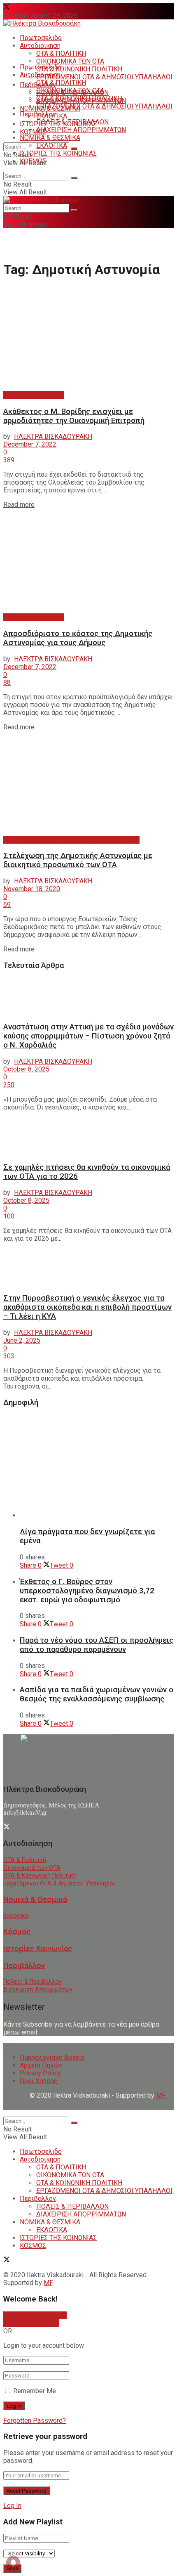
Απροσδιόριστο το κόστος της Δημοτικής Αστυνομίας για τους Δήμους (78, 638)
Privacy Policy (40, 2073)
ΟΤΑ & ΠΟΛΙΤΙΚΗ (61, 53)
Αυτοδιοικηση (40, 46)
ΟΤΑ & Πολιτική (25, 1860)
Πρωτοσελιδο (41, 38)
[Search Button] (74, 149)
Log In (12, 2506)
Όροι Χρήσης (39, 2081)
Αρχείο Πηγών (41, 2065)
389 (9, 460)
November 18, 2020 (32, 889)
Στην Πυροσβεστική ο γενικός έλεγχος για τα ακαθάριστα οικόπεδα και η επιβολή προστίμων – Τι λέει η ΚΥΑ (87, 1307)
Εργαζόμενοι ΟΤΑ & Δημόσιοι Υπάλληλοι (59, 1884)
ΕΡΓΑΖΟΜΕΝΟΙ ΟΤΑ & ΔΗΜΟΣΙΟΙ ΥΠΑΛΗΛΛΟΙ (104, 77)
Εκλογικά (16, 1916)
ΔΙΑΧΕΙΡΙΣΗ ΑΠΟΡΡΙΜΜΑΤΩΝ (81, 130)
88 (7, 682)
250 (9, 1085)
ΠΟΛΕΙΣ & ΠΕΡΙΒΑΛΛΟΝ (72, 122)
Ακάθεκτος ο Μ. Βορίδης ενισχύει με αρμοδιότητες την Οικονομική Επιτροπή (74, 416)
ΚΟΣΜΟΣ (33, 132)
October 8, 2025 (26, 1069)
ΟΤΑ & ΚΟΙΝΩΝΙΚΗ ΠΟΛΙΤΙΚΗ (79, 69)
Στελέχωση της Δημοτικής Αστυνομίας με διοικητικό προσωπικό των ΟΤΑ (78, 860)
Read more (19, 505)
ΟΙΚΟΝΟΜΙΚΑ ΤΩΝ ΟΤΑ (70, 61)
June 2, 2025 (22, 1340)
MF (48, 2283)
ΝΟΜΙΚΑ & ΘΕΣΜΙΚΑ (50, 138)
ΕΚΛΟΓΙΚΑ (52, 145)
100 (9, 1216)
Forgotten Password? (35, 2421)
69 (7, 905)
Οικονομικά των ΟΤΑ (32, 1868)
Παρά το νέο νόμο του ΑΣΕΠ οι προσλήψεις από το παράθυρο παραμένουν (97, 1645)
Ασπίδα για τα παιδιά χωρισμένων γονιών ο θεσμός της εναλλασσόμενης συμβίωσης (97, 1694)
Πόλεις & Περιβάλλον (33, 1982)
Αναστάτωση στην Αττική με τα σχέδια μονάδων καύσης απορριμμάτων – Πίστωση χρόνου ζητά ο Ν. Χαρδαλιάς (88, 1036)
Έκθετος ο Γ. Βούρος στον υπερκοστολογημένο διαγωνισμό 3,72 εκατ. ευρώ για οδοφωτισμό (87, 1591)
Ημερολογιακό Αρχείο (52, 2057)
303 (9, 1356)
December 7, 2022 (30, 444)
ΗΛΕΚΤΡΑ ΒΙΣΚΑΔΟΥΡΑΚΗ (53, 436)
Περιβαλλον (38, 114)
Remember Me (35, 2391)
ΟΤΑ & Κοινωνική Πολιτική (40, 1876)
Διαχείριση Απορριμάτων (38, 1990)
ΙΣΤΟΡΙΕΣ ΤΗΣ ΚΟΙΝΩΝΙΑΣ (58, 153)
